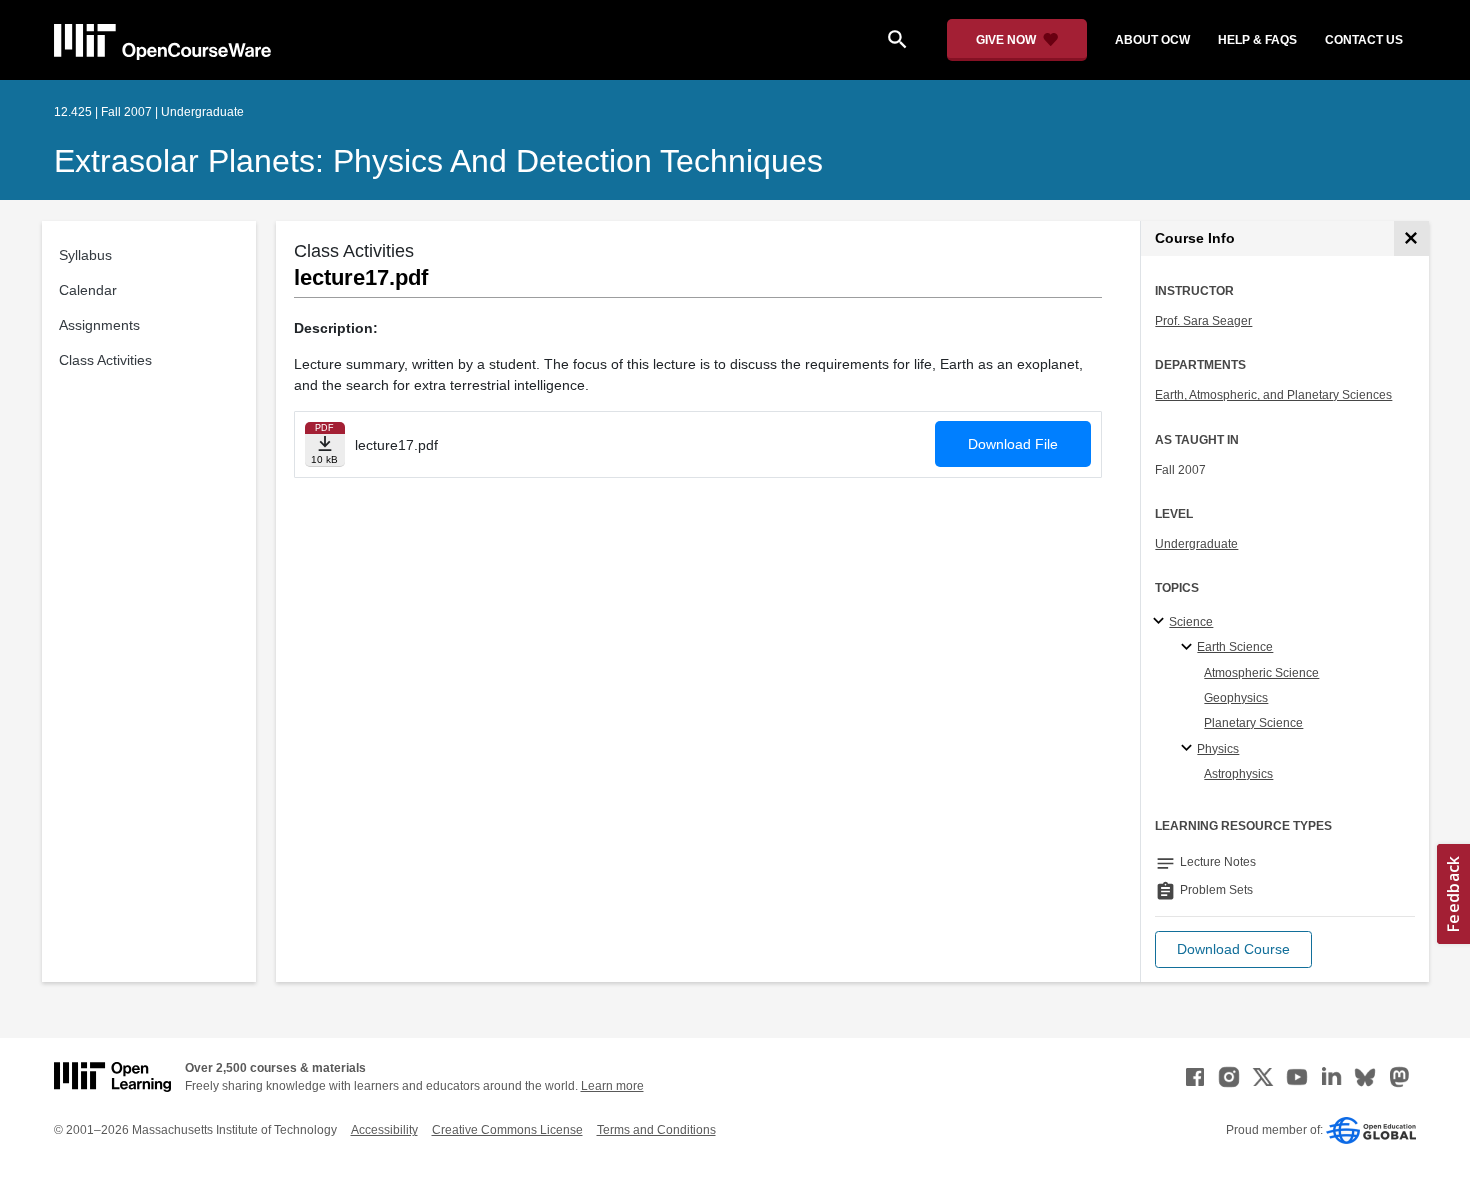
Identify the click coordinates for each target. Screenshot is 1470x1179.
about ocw (1152, 40)
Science (1191, 622)
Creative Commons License (507, 1130)
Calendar (88, 290)
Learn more (612, 1086)
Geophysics (1236, 698)
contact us (1364, 40)
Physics (1218, 749)
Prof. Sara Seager (1203, 321)
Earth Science (1235, 647)
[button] (1233, 949)
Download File (1013, 444)
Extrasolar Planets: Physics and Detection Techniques (438, 161)
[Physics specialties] (1189, 749)
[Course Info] (1411, 238)
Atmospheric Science (1261, 673)
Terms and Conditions (656, 1130)
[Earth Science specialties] (1189, 648)
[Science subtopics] (1161, 622)
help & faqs (1257, 40)
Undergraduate (1196, 544)
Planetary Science (1253, 723)
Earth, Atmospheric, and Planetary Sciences (1273, 395)
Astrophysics (1238, 774)
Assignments (99, 325)
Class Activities (105, 360)
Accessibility (384, 1130)
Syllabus (85, 255)
